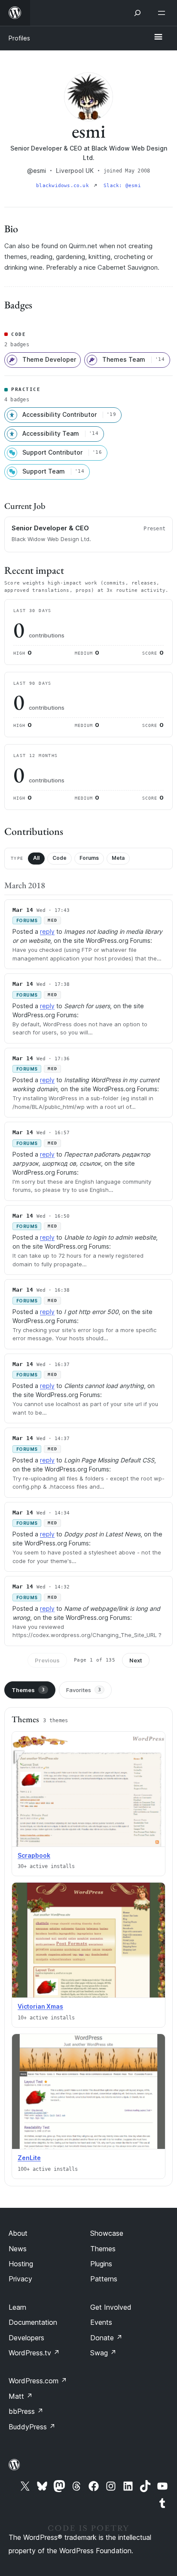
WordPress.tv (34, 2353)
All (36, 858)
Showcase (107, 2233)
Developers (26, 2338)
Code (60, 858)
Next (136, 1660)
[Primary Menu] (158, 37)
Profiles (19, 38)
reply (47, 931)
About (18, 2233)
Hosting (21, 2264)
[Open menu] (163, 13)
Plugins (101, 2264)
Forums (89, 858)
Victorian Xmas (40, 2006)
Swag (103, 2353)
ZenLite (29, 2158)
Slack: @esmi (122, 186)
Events (101, 2322)
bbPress (26, 2411)
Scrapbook (34, 1855)
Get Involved (111, 2307)
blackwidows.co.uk (64, 186)
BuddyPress (32, 2427)
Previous (47, 1660)
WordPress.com (38, 2381)
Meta (118, 858)
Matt (21, 2396)
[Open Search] (137, 13)
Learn (17, 2307)
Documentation (33, 2322)
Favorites (84, 1690)
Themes (28, 1690)
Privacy (20, 2279)
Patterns (104, 2279)
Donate (106, 2338)
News (18, 2249)
